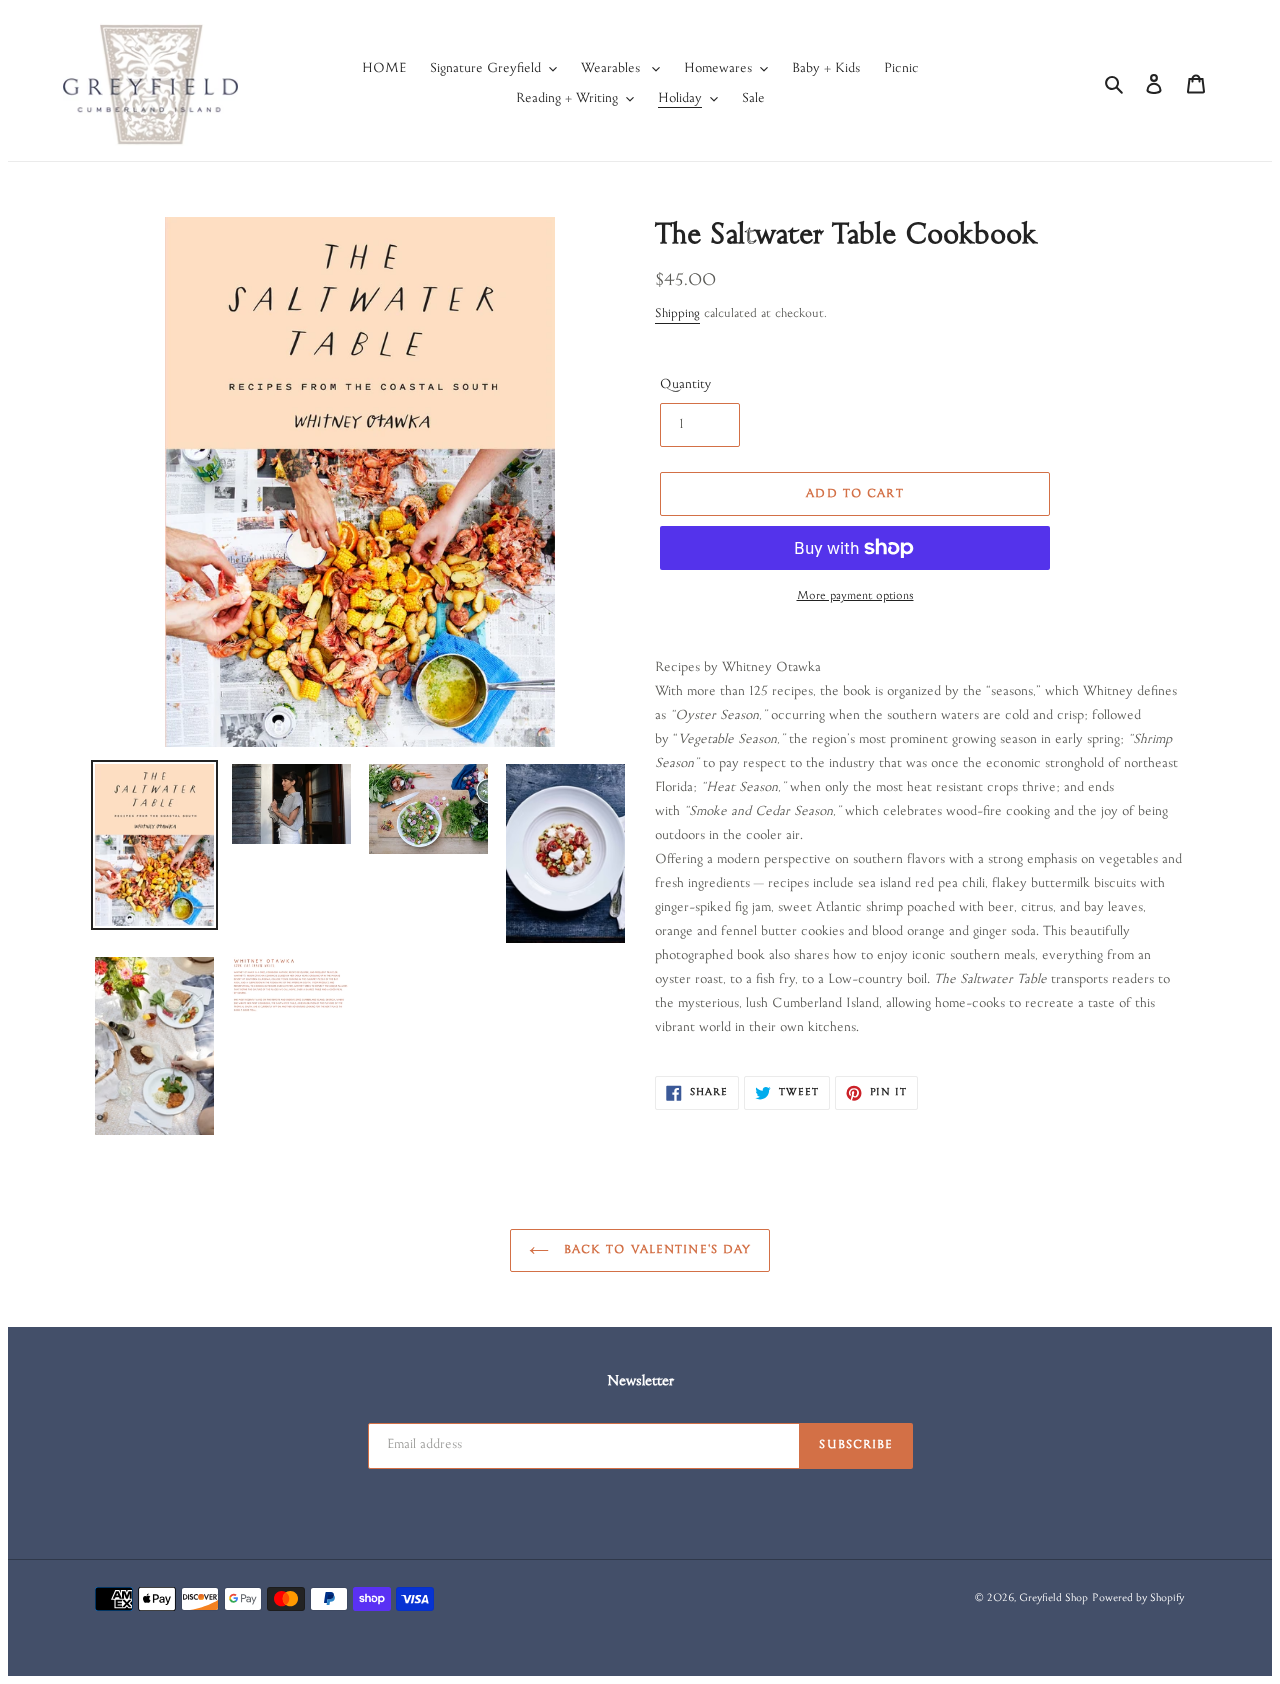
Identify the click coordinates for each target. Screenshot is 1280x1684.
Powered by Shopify (1138, 1599)
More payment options (855, 596)
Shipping (677, 315)
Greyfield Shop (1053, 1599)
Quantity (685, 385)
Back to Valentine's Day (655, 1250)
